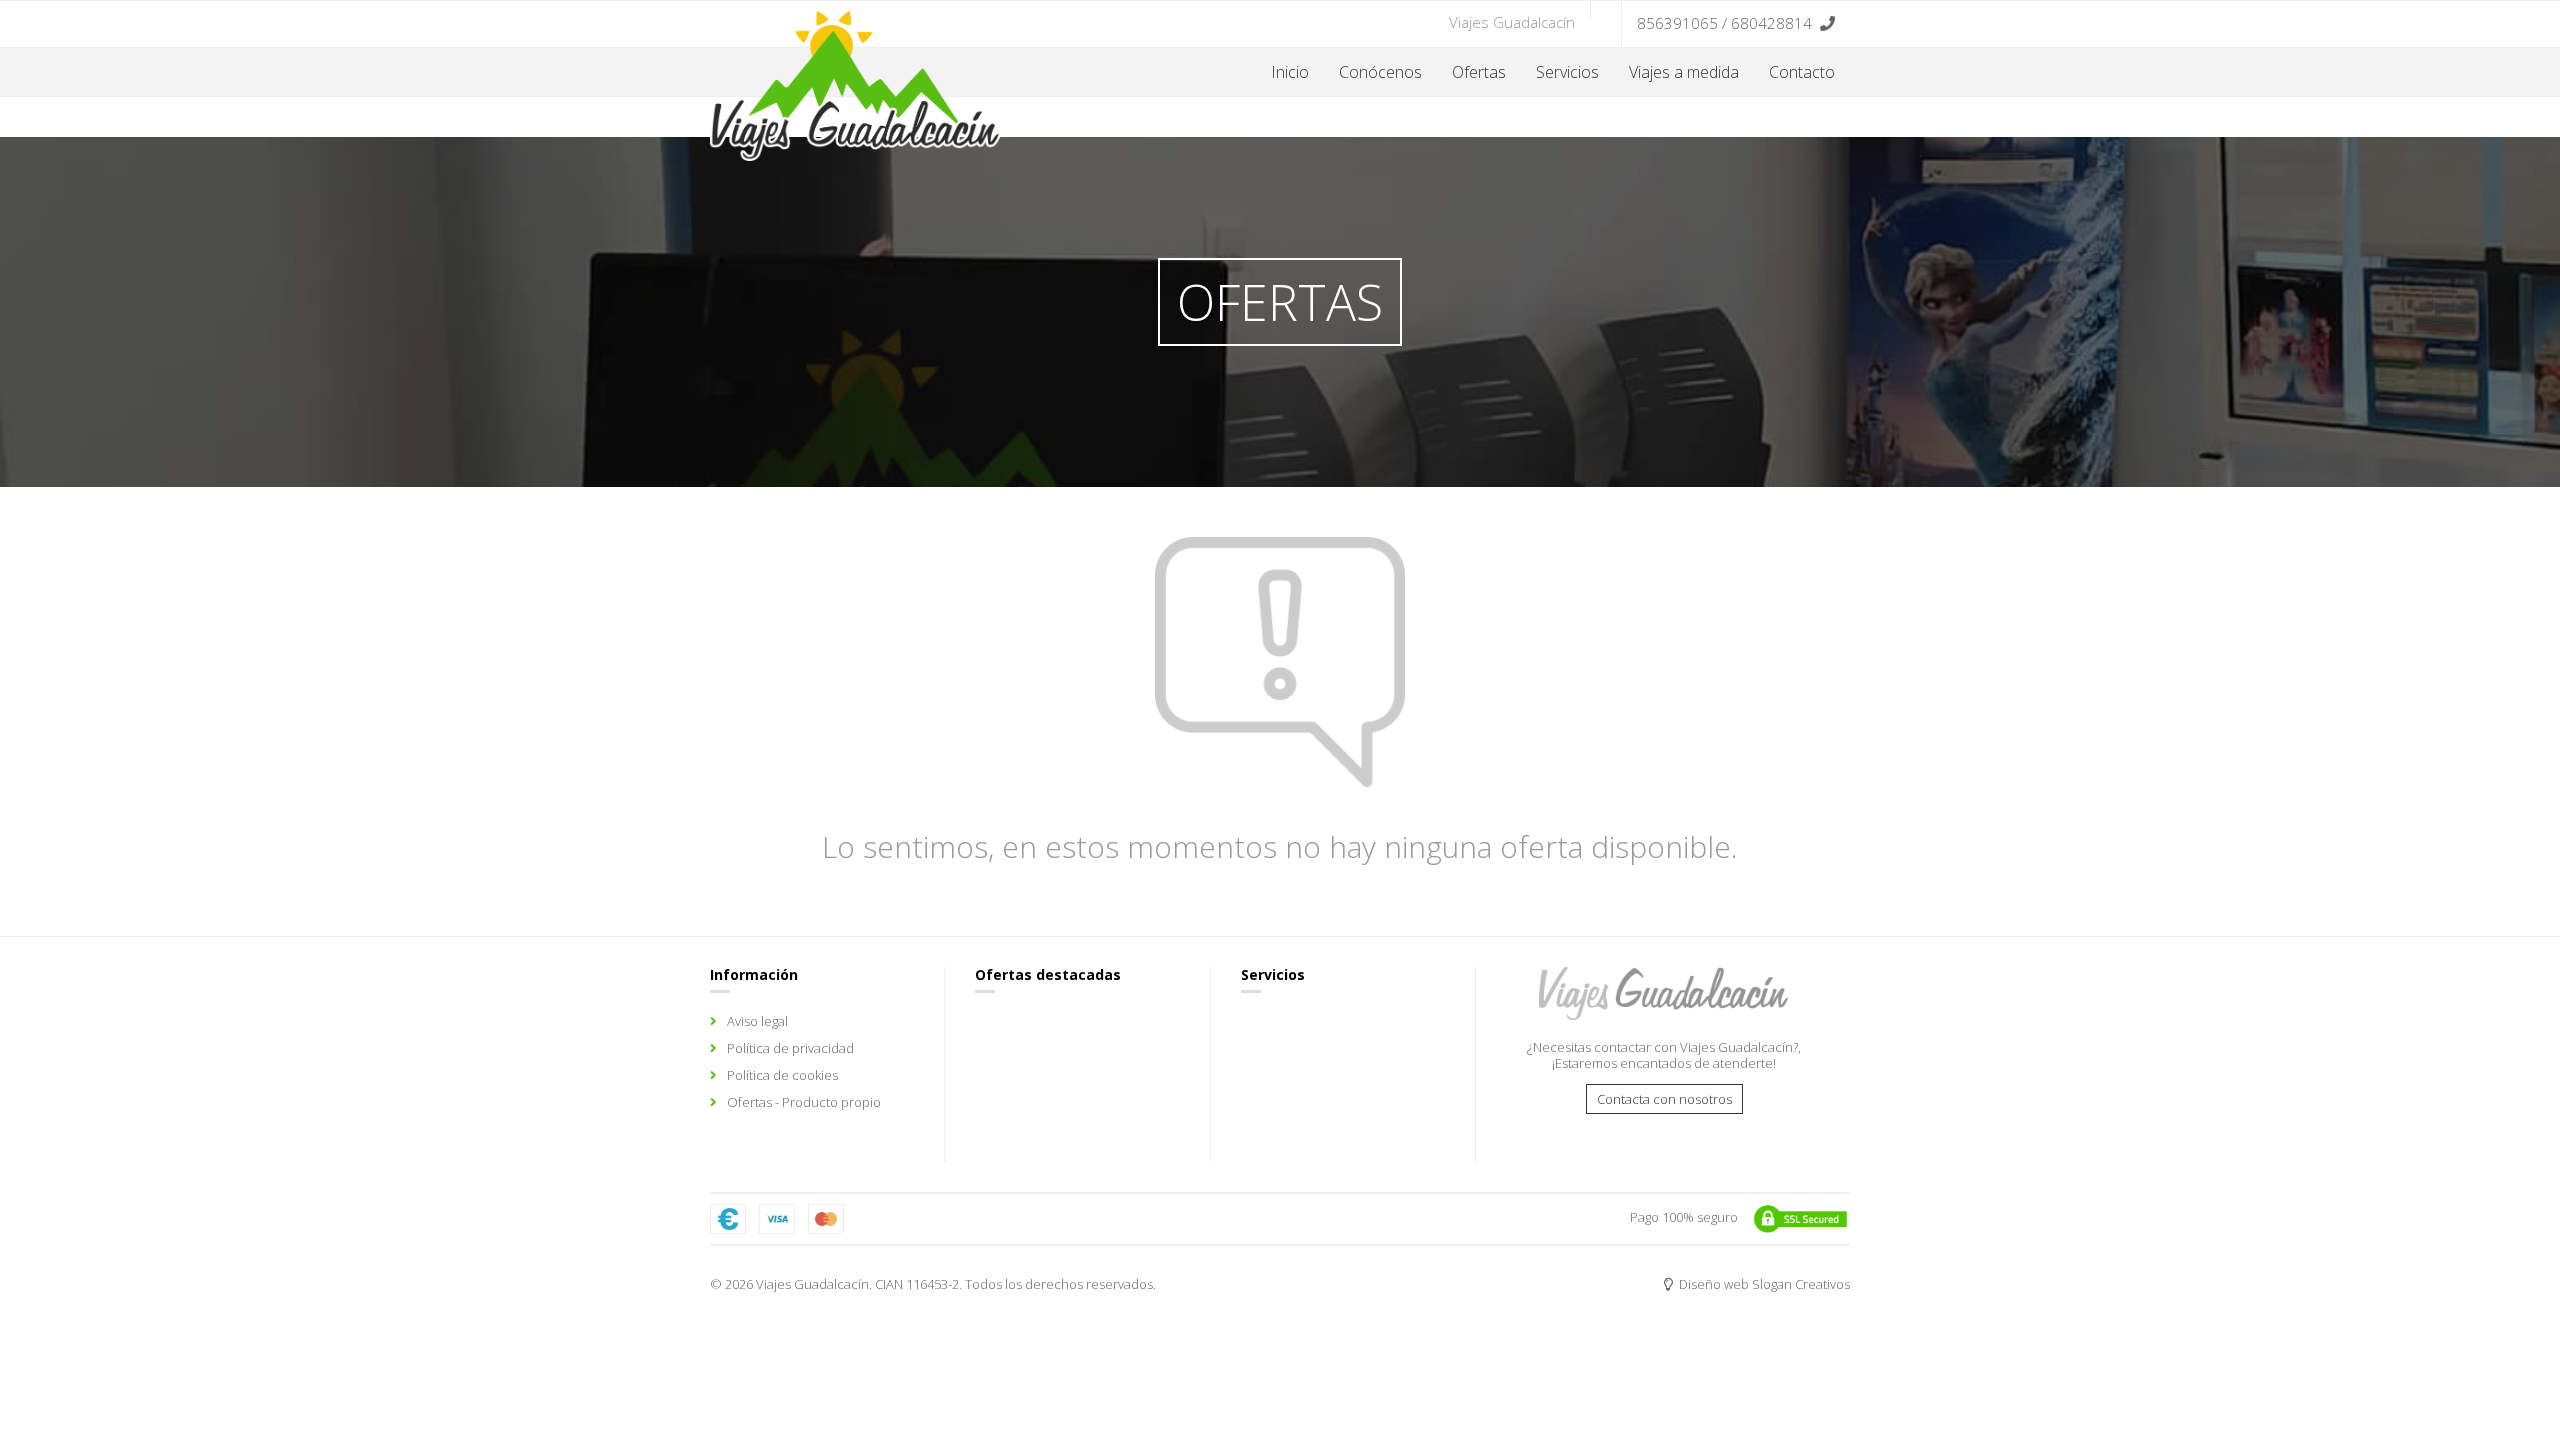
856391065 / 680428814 (1724, 23)
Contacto (1802, 72)
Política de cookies (782, 1075)
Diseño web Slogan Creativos (1763, 1284)
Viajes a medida (1684, 72)
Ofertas (1479, 72)
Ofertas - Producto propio (804, 1102)
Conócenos (1380, 72)
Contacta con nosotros (1664, 1099)
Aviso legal (757, 1021)
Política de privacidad (790, 1048)
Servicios (1567, 72)
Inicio (1290, 72)
